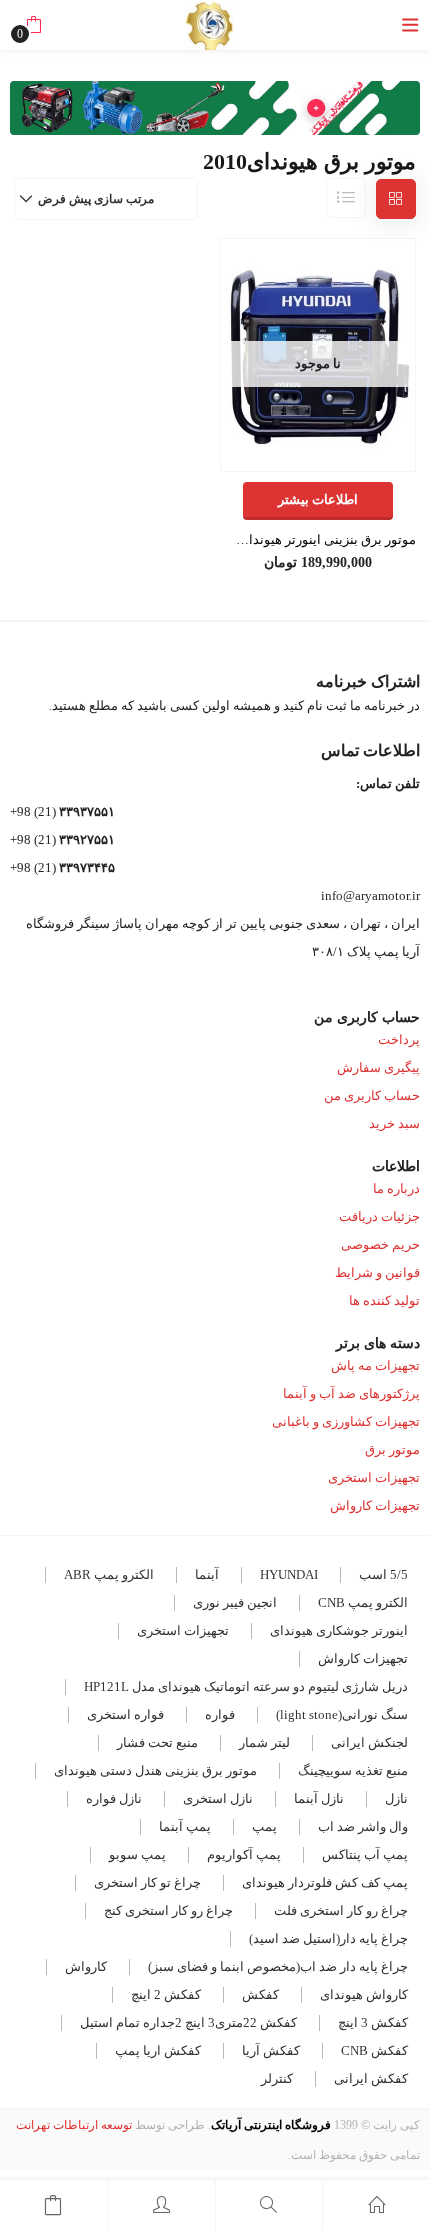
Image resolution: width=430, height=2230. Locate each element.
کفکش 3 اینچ (373, 2022)
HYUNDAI (289, 1574)
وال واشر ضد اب (363, 1826)
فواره (220, 1714)
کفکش (260, 1994)
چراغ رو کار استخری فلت (341, 1910)
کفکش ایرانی (371, 2078)
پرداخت (399, 1039)
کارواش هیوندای (364, 1994)
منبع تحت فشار (157, 1742)
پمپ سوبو (137, 1854)
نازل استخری (218, 1798)
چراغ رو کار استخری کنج (168, 1910)
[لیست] (346, 198)
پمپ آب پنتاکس (365, 1854)
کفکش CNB (374, 2050)
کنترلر (277, 2078)
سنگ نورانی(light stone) (342, 1714)
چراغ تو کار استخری (147, 1882)
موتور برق (392, 1449)
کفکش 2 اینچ (166, 1994)
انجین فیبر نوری (235, 1602)
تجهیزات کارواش (375, 1505)
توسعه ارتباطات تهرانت (74, 2125)
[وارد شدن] (161, 2205)
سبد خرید (394, 1123)
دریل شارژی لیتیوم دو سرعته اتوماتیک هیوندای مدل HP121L (246, 1686)
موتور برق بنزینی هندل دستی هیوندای (155, 1770)
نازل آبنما (319, 1798)
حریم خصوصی (380, 1244)
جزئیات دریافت (379, 1216)
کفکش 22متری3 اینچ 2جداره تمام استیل (188, 2022)
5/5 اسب (383, 1574)
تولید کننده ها (384, 1300)
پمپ (264, 1826)
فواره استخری (125, 1714)
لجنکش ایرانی (369, 1742)
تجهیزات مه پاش (375, 1365)
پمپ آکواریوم (244, 1854)
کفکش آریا (271, 2050)
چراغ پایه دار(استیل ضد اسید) (328, 1938)
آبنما (207, 1574)
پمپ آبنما (185, 1826)
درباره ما (396, 1188)
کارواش (86, 1966)
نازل (396, 1798)
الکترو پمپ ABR (109, 1574)
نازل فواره (114, 1798)
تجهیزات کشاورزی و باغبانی (346, 1421)
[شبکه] (396, 199)
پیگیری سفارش (378, 1067)
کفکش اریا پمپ (158, 2050)
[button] (33, 25)
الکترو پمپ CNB (363, 1602)
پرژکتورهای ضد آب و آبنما (351, 1393)
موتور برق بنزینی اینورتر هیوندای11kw (318, 539)
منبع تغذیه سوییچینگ (353, 1770)
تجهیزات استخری (374, 1477)
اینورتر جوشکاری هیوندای (339, 1630)
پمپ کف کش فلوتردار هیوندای (325, 1882)
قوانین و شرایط (377, 1272)
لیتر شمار (264, 1742)
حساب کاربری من (372, 1095)
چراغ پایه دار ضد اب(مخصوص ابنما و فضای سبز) (278, 1966)
